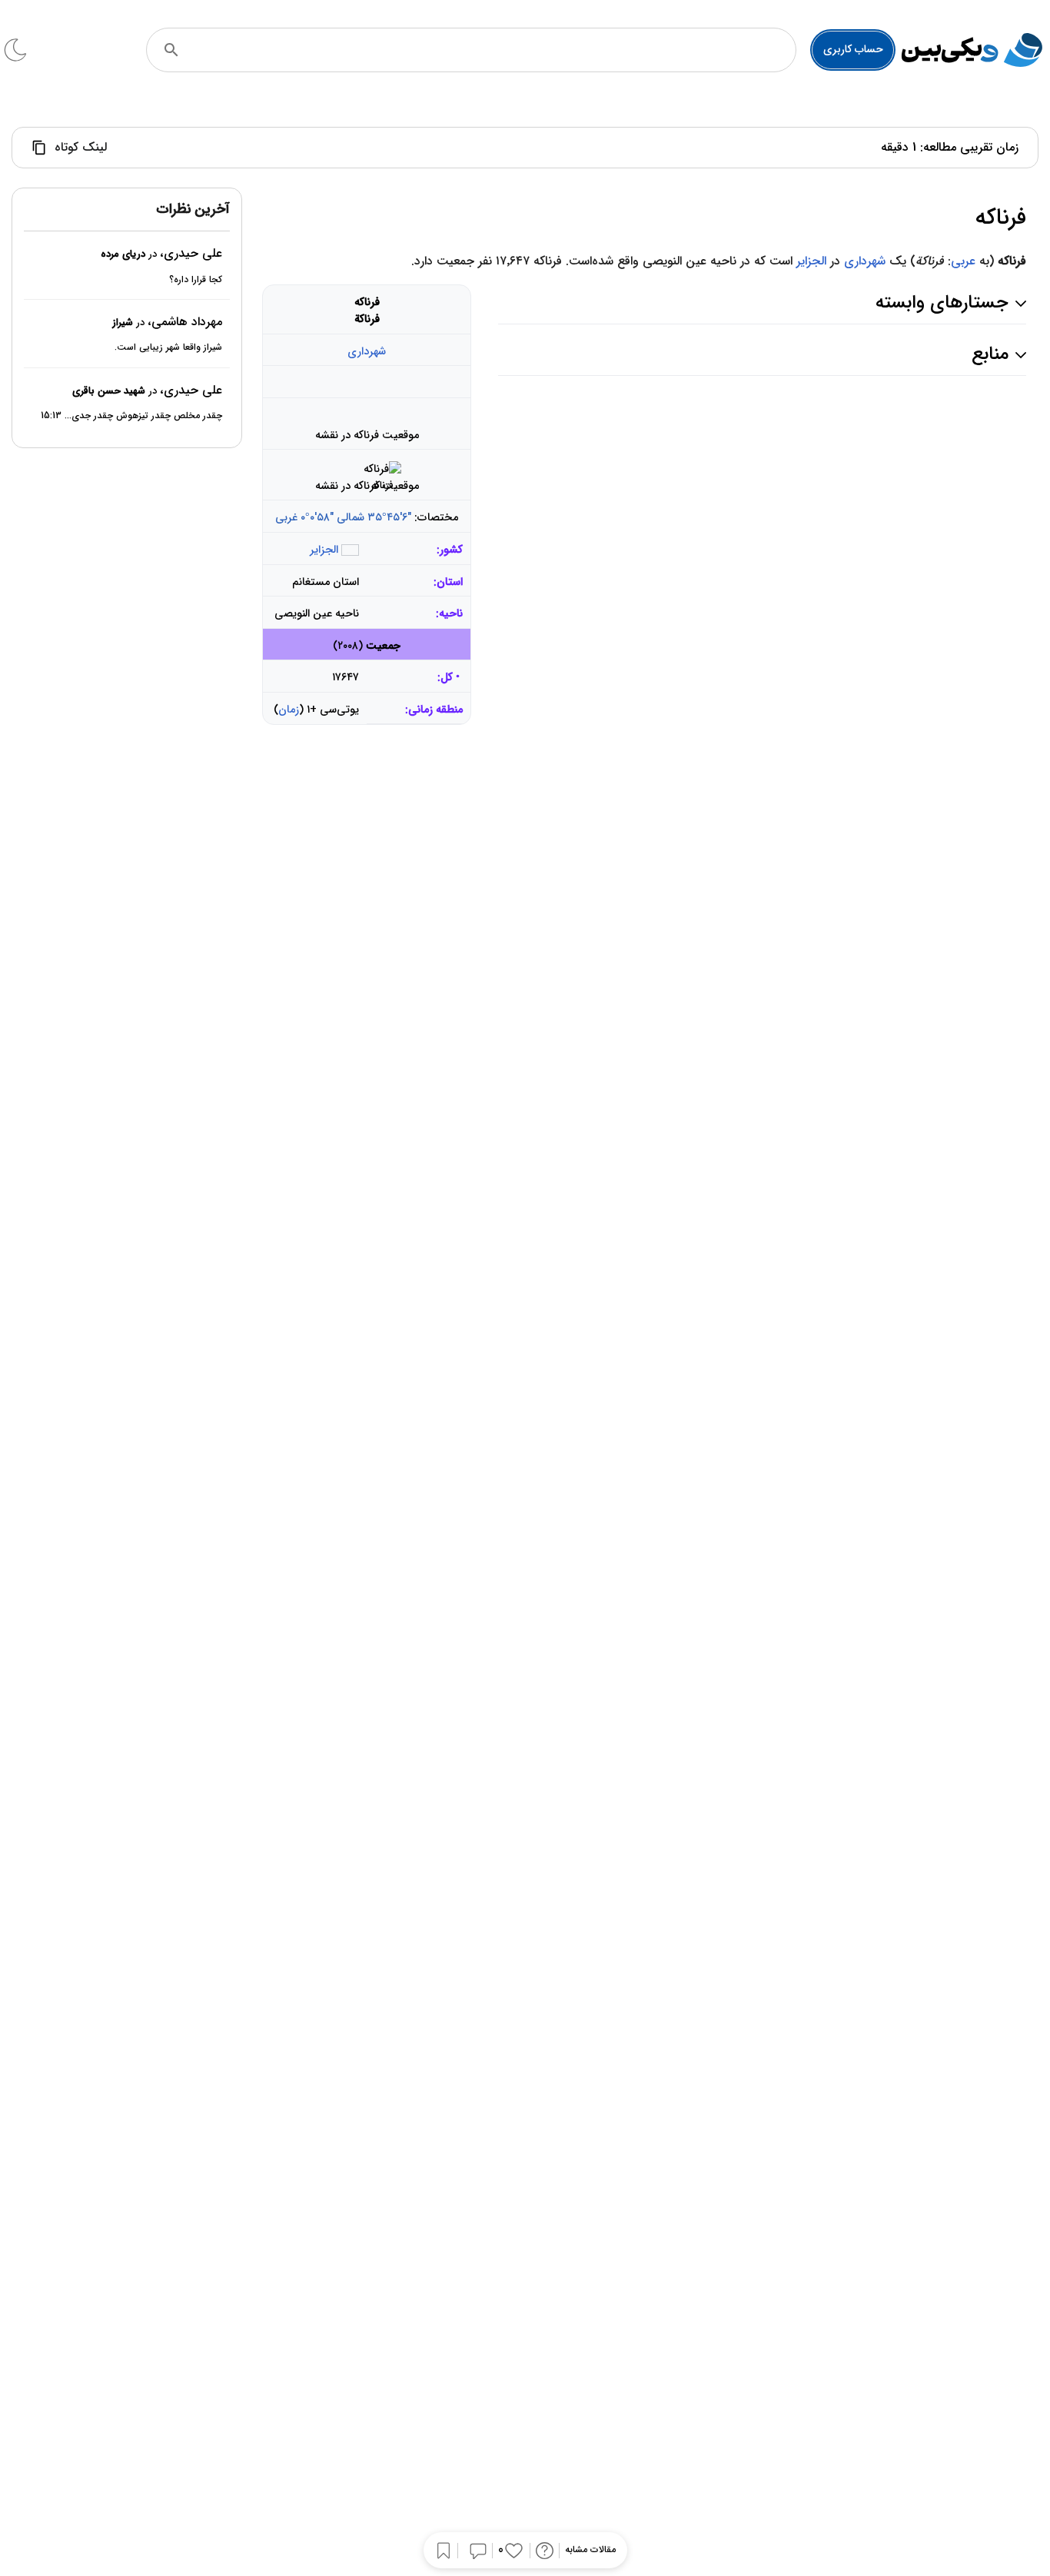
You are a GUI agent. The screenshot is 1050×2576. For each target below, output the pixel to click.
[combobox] (492, 50)
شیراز (123, 322)
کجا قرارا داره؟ (196, 279)
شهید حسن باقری (109, 391)
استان (450, 582)
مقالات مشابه (590, 2550)
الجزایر (811, 261)
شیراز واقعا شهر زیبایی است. (168, 348)
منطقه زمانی (435, 710)
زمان (289, 710)
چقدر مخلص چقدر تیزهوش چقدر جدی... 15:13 (131, 416)
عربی (963, 261)
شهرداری (865, 261)
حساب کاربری (853, 49)
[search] (171, 50)
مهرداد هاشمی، (185, 322)
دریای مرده (123, 255)
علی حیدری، (191, 254)
